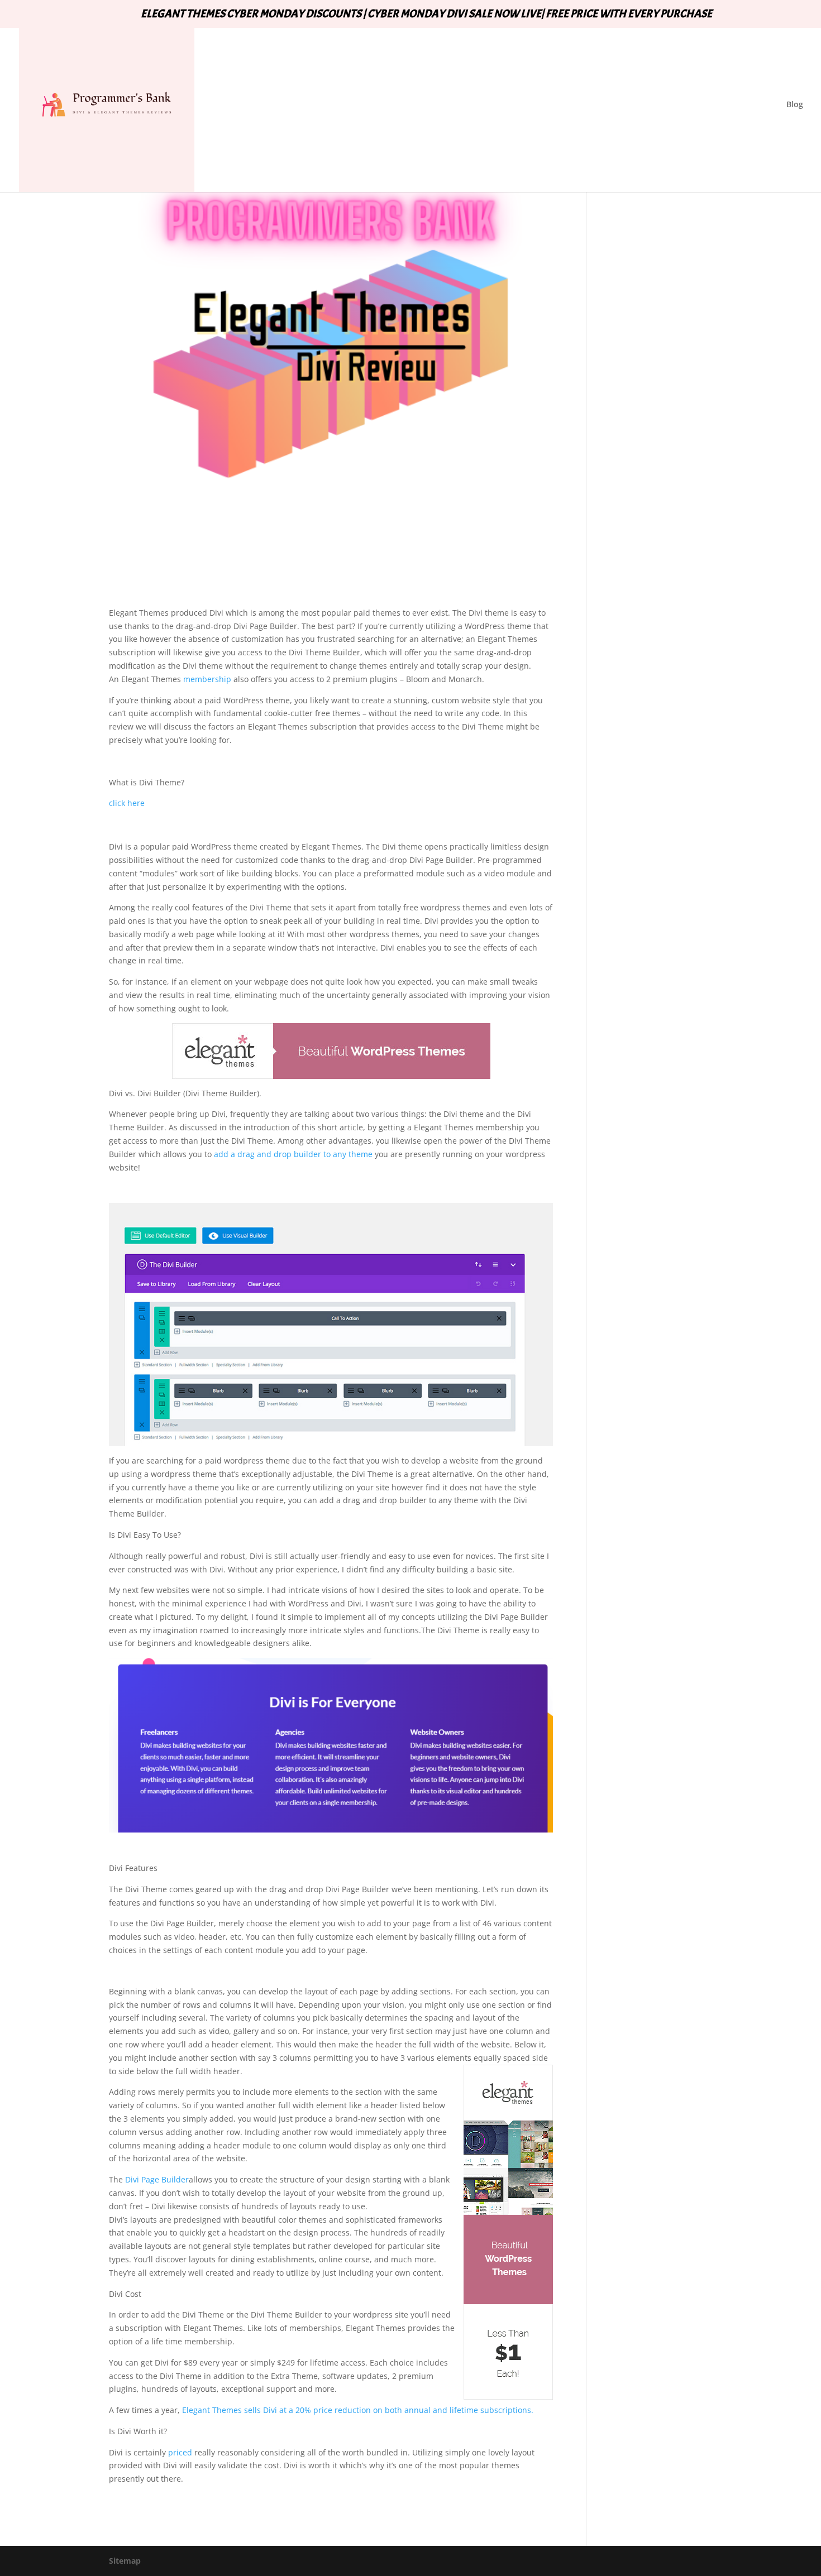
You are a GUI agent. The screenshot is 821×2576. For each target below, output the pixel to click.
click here (127, 803)
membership (206, 679)
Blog (795, 105)
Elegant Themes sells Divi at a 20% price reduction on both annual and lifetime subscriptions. (358, 2410)
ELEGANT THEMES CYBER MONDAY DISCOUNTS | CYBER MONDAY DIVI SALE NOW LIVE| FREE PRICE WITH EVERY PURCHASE (426, 15)
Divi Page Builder (157, 2179)
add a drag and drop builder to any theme (293, 1154)
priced (180, 2452)
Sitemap (125, 2561)
